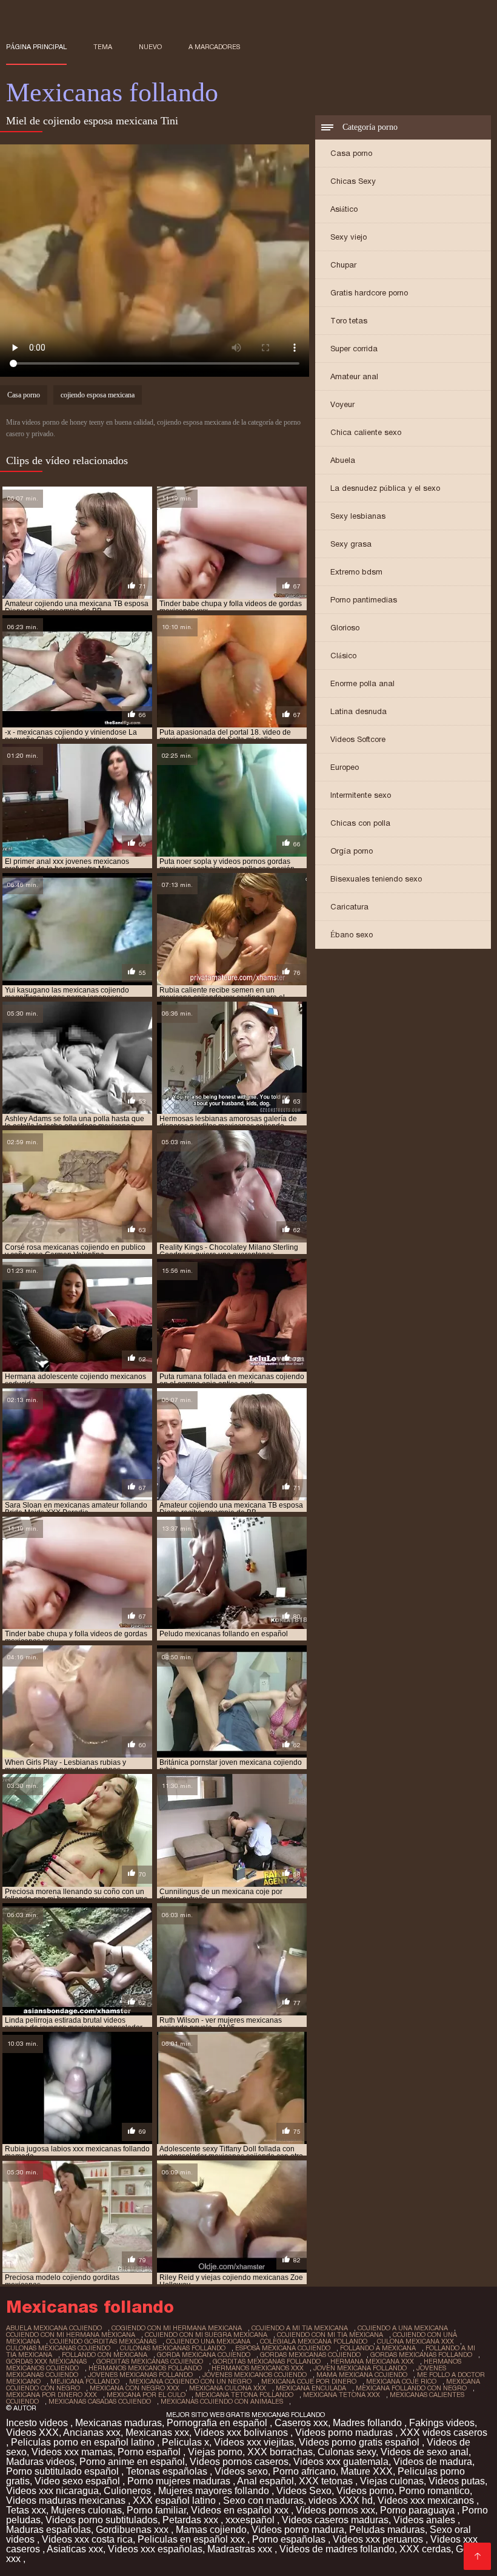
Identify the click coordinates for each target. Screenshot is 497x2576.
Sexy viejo (349, 237)
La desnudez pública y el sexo (385, 488)
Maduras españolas (48, 2530)
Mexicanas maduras (118, 2423)
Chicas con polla (360, 823)
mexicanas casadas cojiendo (100, 2401)
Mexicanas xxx (157, 2433)
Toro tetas (349, 321)
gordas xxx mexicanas (46, 2361)
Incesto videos (38, 2423)
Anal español (265, 2481)
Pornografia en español (218, 2423)
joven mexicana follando (360, 2368)
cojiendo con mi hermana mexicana (71, 2335)
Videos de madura (433, 2462)
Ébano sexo (352, 935)
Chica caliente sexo (366, 432)
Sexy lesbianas (358, 516)
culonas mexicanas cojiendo (58, 2348)
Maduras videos (40, 2462)
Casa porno (351, 153)
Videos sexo (241, 2471)
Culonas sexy (347, 2452)
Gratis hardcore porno (369, 293)
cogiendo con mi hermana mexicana (177, 2328)
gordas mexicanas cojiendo (310, 2355)
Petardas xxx (192, 2520)
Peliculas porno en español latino (84, 2442)
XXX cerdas (425, 2549)
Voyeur (342, 404)
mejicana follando (85, 2381)
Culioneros (128, 2491)
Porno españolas (290, 2539)
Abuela (343, 460)
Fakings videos (442, 2423)
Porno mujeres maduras (180, 2481)
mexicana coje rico (401, 2381)
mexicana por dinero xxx (52, 2395)
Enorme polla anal (362, 683)
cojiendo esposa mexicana (98, 395)
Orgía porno (352, 851)
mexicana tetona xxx (342, 2395)
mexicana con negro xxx (135, 2388)
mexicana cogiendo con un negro (190, 2381)
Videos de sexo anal (425, 2452)
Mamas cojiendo (211, 2530)
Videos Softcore (358, 739)
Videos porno (365, 2491)
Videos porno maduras (345, 2433)
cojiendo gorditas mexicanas (103, 2341)
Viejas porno (215, 2452)
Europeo (345, 767)
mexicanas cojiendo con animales (222, 2401)
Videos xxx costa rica (87, 2539)
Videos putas (457, 2481)
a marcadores (214, 47)
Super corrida (354, 349)
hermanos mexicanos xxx (258, 2368)
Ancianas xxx (92, 2433)
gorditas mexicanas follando (267, 2361)
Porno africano (304, 2471)
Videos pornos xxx (335, 2510)
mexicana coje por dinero (309, 2381)
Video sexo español (78, 2481)
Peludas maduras (387, 2530)
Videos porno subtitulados (102, 2520)
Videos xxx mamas (72, 2452)
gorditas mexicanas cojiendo (150, 2361)
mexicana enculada (311, 2388)
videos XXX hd (341, 2500)
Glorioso (345, 628)
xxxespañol (251, 2520)
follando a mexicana (378, 2348)
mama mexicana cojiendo (362, 2375)
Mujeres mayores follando (215, 2491)
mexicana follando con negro (411, 2388)
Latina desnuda (359, 711)
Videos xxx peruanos (379, 2539)
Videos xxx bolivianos (242, 2433)
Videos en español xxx (241, 2510)
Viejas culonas (392, 2481)
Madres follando (369, 2423)
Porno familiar (156, 2510)
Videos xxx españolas (155, 2549)
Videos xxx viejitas (254, 2442)
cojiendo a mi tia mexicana (300, 2328)
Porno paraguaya (419, 2510)
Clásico (343, 656)
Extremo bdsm (356, 572)
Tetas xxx (26, 2510)
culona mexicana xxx (415, 2341)
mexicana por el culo (146, 2395)
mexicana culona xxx (228, 2388)
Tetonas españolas (168, 2471)
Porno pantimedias (364, 600)
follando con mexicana (105, 2355)
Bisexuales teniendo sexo (376, 879)
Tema (103, 47)
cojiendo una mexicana (208, 2341)
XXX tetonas (327, 2481)
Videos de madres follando (337, 2549)
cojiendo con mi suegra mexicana (206, 2335)
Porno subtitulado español (64, 2471)
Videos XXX (32, 2433)
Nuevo (150, 47)
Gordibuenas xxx (133, 2530)
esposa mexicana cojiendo (283, 2348)
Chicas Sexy (353, 181)
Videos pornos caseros (239, 2462)
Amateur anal (354, 376)
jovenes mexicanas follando (140, 2375)
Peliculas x (185, 2442)
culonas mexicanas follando (173, 2348)
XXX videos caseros (444, 2433)
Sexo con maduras (263, 2500)
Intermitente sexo (361, 795)
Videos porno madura (298, 2530)
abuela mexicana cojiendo (54, 2328)
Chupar (343, 265)
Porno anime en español (132, 2462)
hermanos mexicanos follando (145, 2368)
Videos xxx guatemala (341, 2462)
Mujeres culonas (86, 2510)
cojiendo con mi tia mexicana (330, 2335)
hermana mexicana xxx (372, 2361)
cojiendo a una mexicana (403, 2328)
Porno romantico (434, 2491)
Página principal (36, 47)
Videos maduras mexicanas (67, 2500)
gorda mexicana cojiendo (204, 2355)
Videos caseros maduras (335, 2520)
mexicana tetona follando (244, 2395)
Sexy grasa (351, 544)
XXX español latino (175, 2500)
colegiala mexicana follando (314, 2341)
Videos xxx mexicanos (427, 2500)
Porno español (150, 2452)
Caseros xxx (301, 2423)
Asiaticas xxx (75, 2549)
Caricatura (349, 907)
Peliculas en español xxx (192, 2539)
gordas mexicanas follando (421, 2355)
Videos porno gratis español (360, 2442)
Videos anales (425, 2520)
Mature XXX (367, 2471)
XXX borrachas (280, 2452)
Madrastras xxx (241, 2549)
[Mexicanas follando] (477, 2556)
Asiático (344, 209)
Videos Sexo (304, 2491)
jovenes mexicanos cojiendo (255, 2375)
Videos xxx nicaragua (52, 2491)
